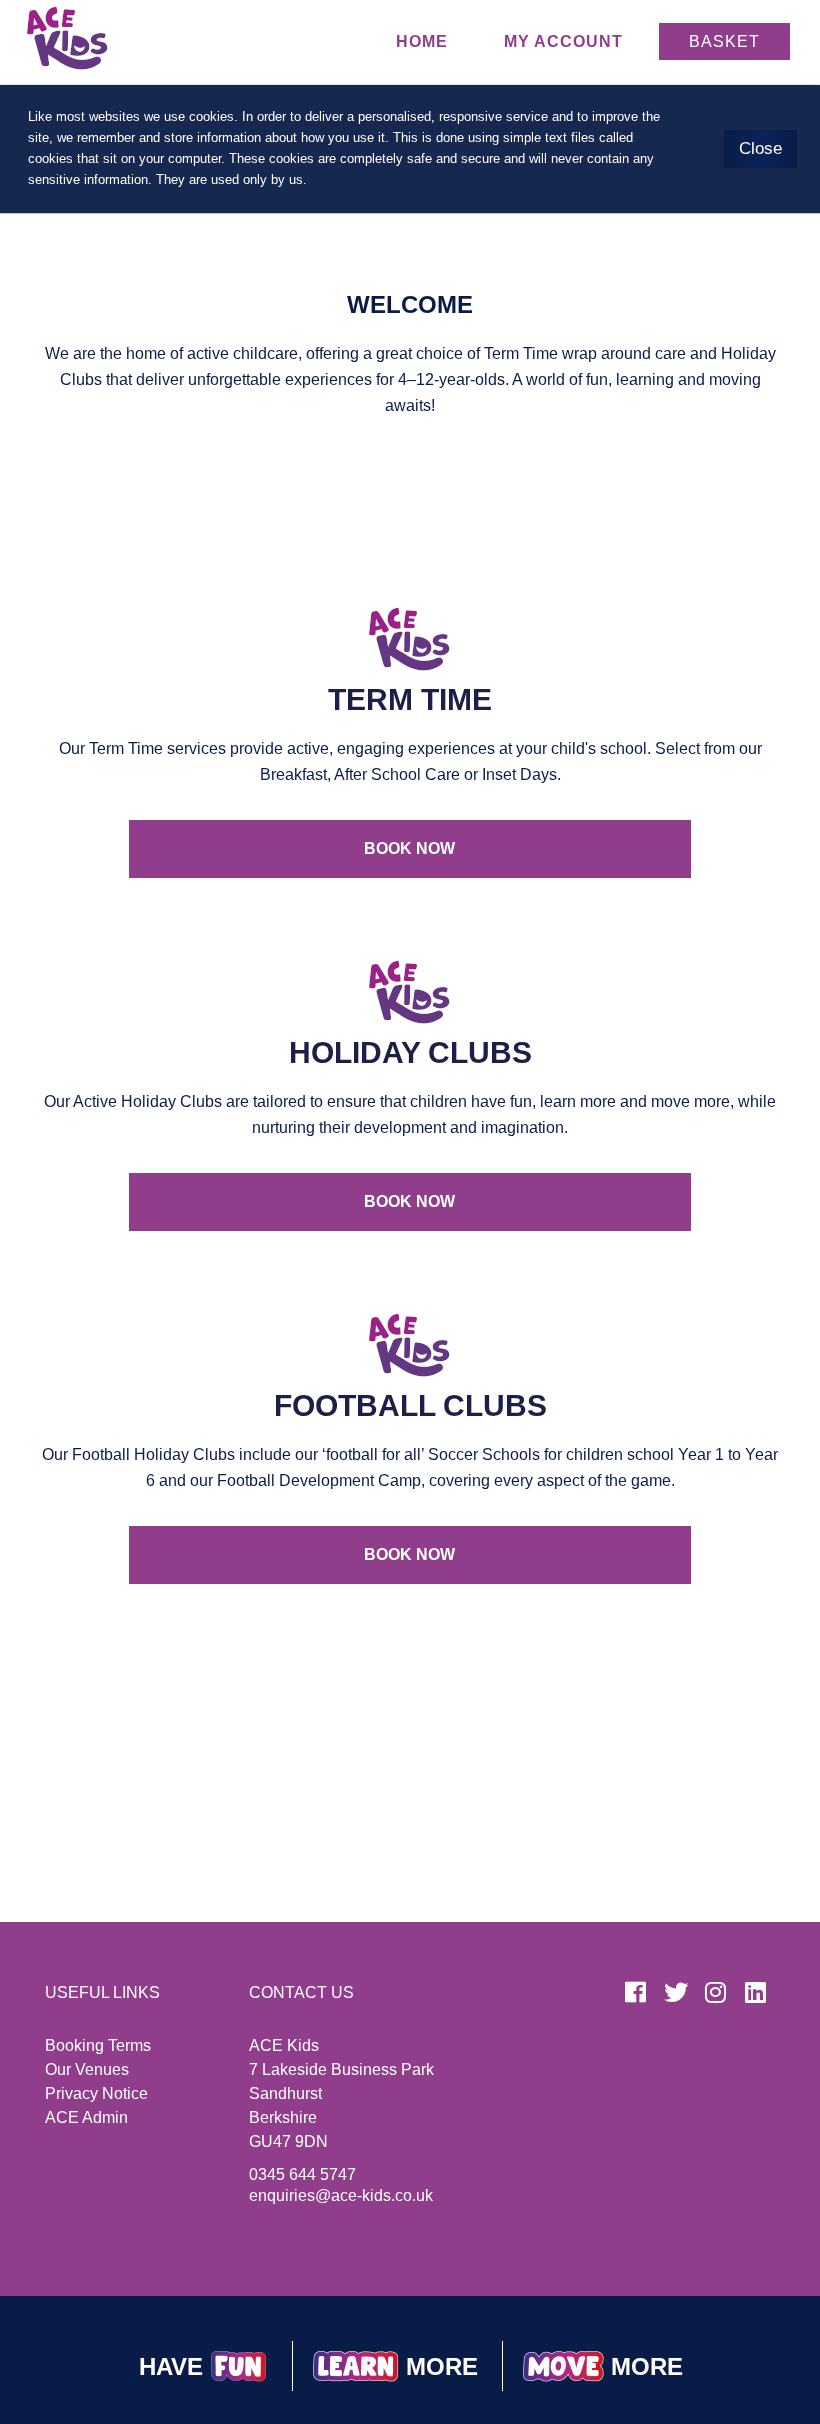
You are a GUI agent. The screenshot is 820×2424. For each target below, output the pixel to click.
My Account (563, 41)
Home (422, 41)
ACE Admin (86, 2117)
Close (760, 148)
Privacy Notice (96, 2093)
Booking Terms (98, 2045)
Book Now (409, 848)
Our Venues (87, 2069)
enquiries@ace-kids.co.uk (341, 2195)
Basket (724, 41)
